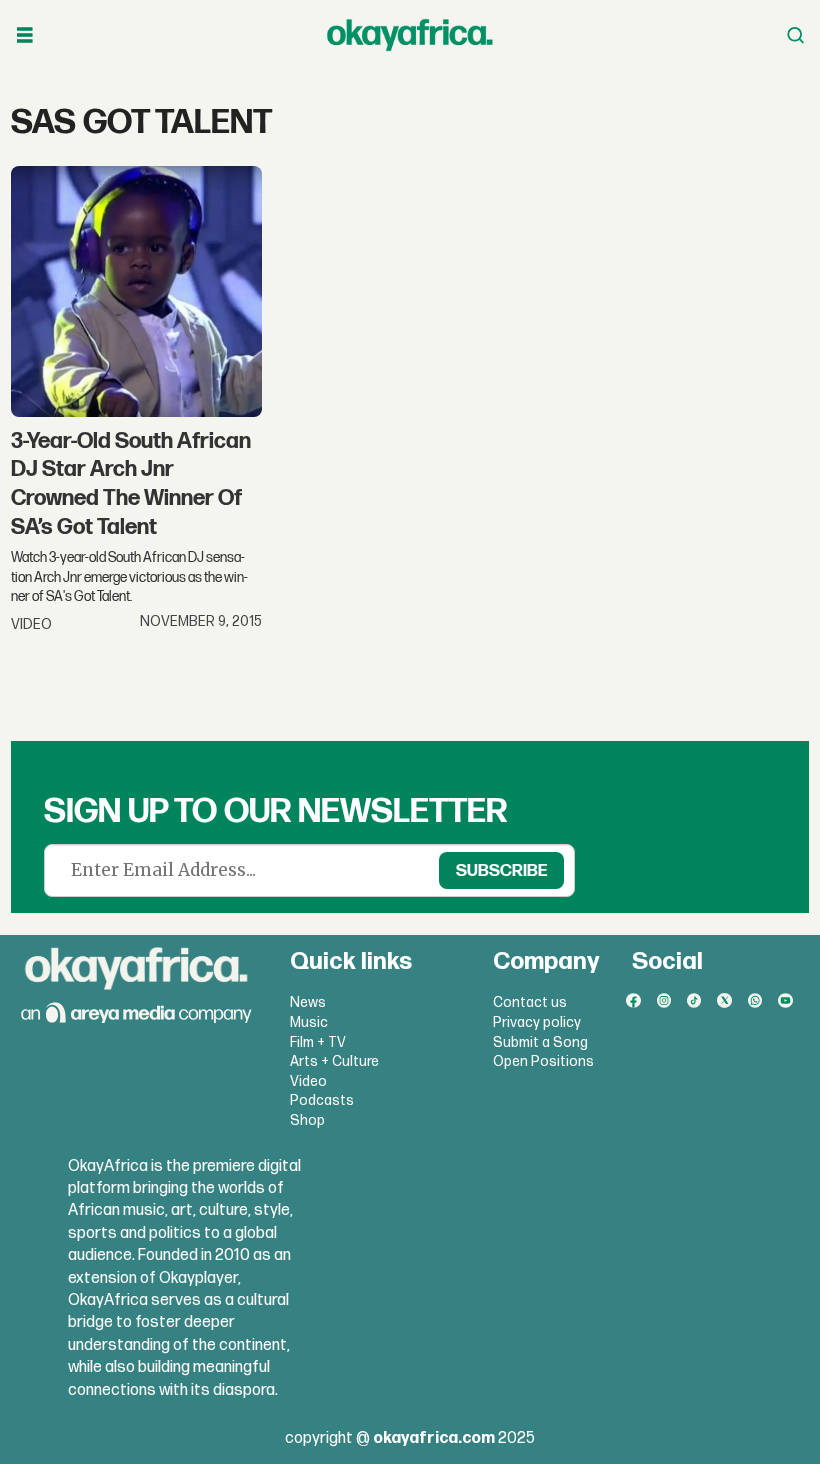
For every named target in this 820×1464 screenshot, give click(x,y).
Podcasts (322, 1100)
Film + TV (318, 1042)
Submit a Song (540, 1042)
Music (309, 1022)
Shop (307, 1120)
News (308, 1002)
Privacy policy (537, 1022)
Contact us (530, 1002)
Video (308, 1081)
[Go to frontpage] (410, 35)
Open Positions (543, 1061)
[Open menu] (25, 35)
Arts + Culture (334, 1061)
